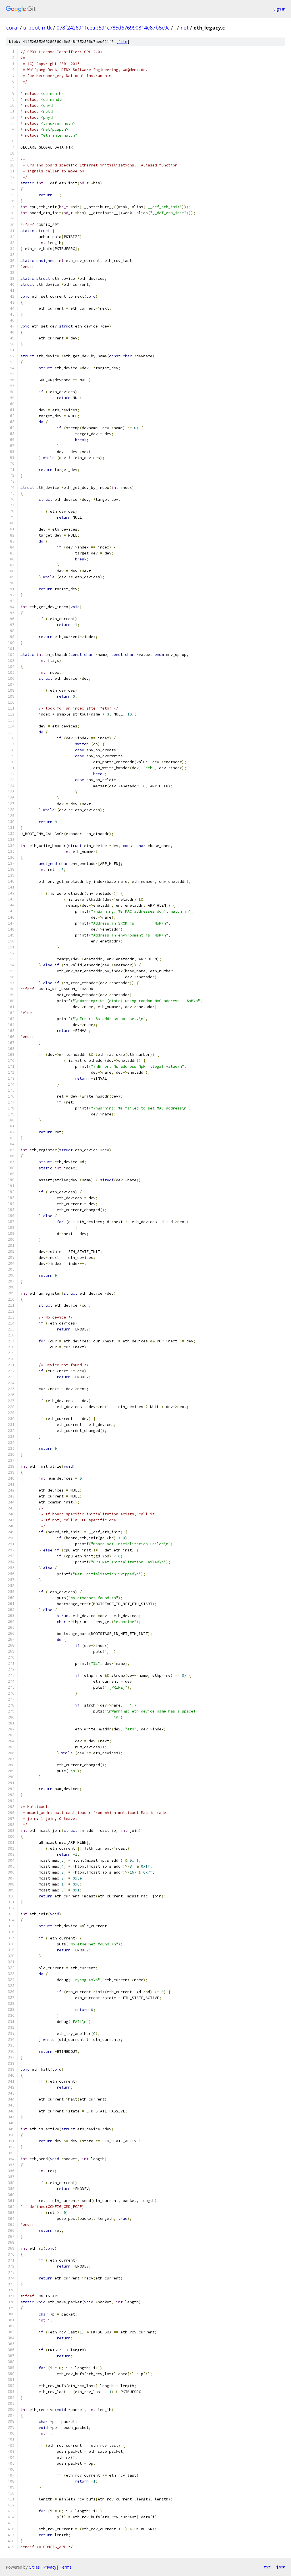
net (185, 28)
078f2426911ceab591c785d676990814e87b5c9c (113, 28)
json (281, 2567)
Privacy (50, 2567)
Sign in (279, 9)
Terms (66, 2567)
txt (267, 2567)
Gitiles (34, 2567)
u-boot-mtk (38, 28)
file (123, 42)
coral (12, 28)
